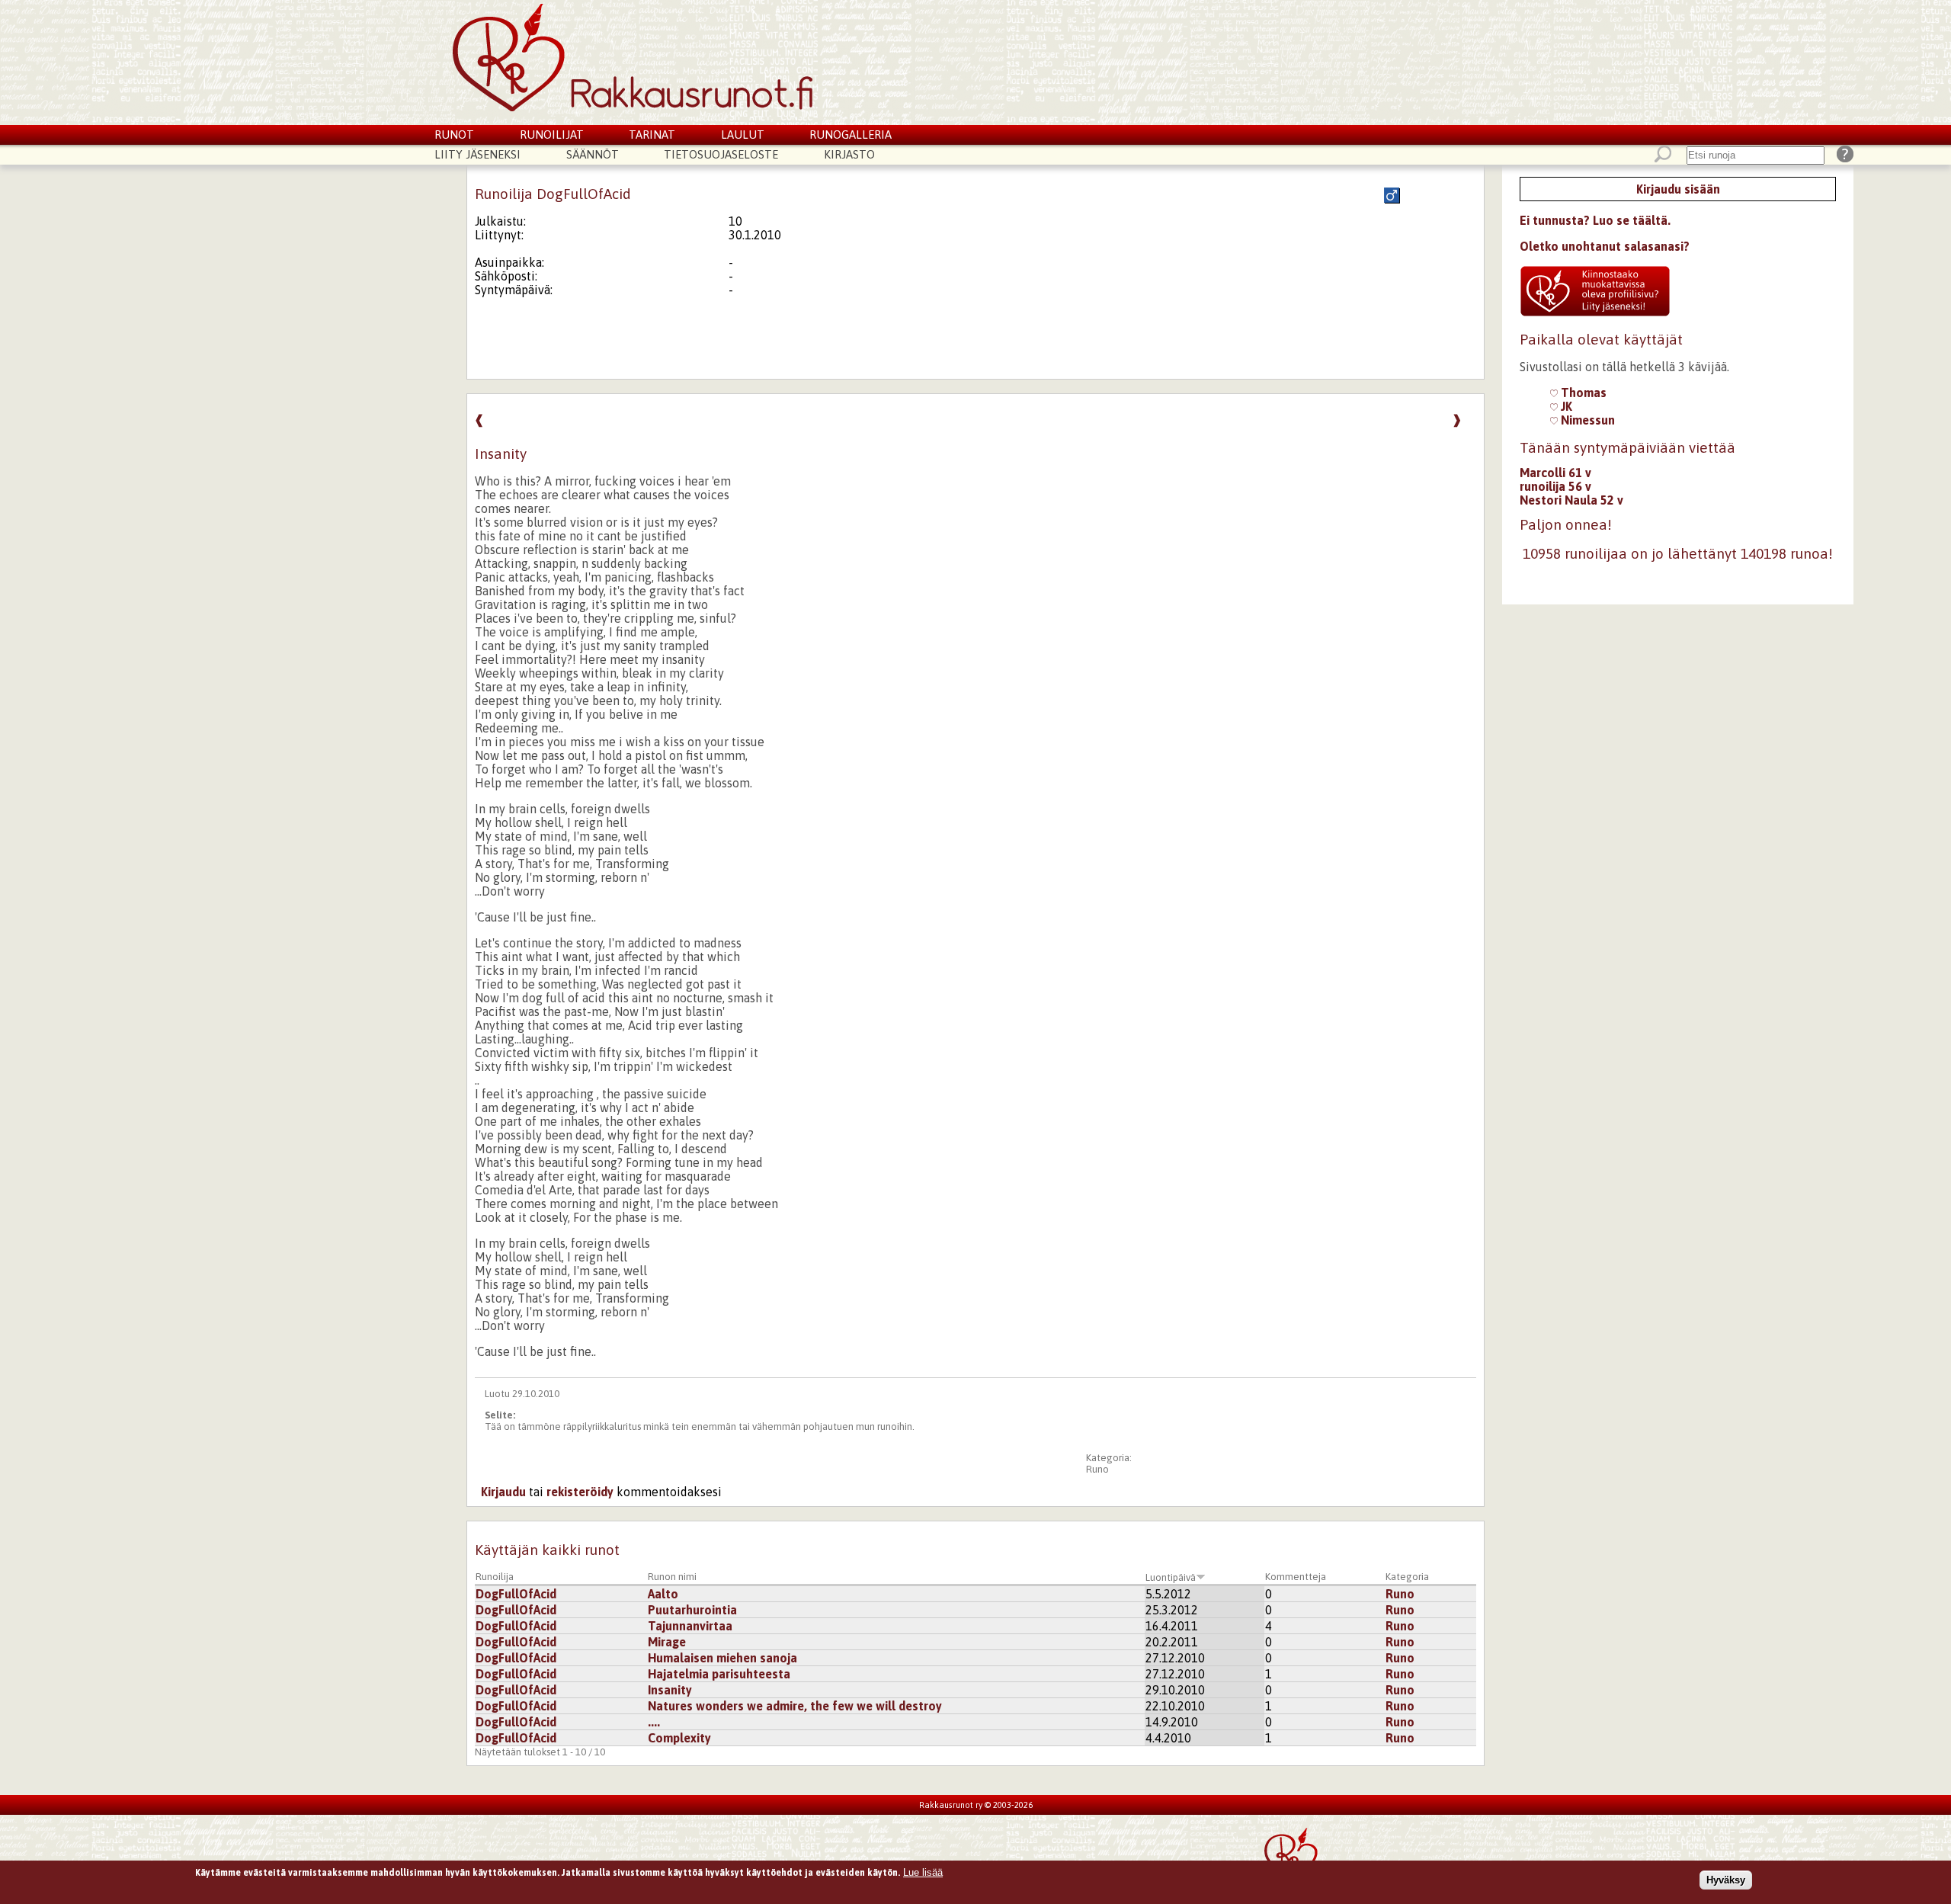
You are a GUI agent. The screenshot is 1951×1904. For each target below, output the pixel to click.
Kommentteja (1296, 1577)
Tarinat (652, 135)
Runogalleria (851, 135)
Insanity (670, 1690)
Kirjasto (849, 154)
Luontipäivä (1171, 1577)
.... (654, 1722)
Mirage (667, 1642)
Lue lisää (923, 1872)
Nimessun (1586, 420)
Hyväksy (1726, 1880)
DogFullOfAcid (516, 1594)
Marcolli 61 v (1555, 473)
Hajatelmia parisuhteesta (719, 1674)
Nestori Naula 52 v (1571, 500)
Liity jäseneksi (477, 154)
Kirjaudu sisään (1678, 189)
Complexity (679, 1738)
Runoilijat (552, 135)
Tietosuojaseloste (721, 154)
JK (1565, 406)
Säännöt (593, 154)
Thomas (1582, 393)
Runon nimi (672, 1577)
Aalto (663, 1594)
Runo (1097, 1469)
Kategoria (1407, 1577)
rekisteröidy (580, 1492)
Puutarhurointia (692, 1610)
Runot (454, 135)
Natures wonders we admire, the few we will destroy (795, 1706)
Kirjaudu (503, 1492)
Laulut (743, 135)
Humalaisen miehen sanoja (722, 1658)
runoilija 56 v (1555, 486)
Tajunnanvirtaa (690, 1626)
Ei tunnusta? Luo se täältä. (1595, 220)
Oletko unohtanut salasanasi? (1605, 246)
